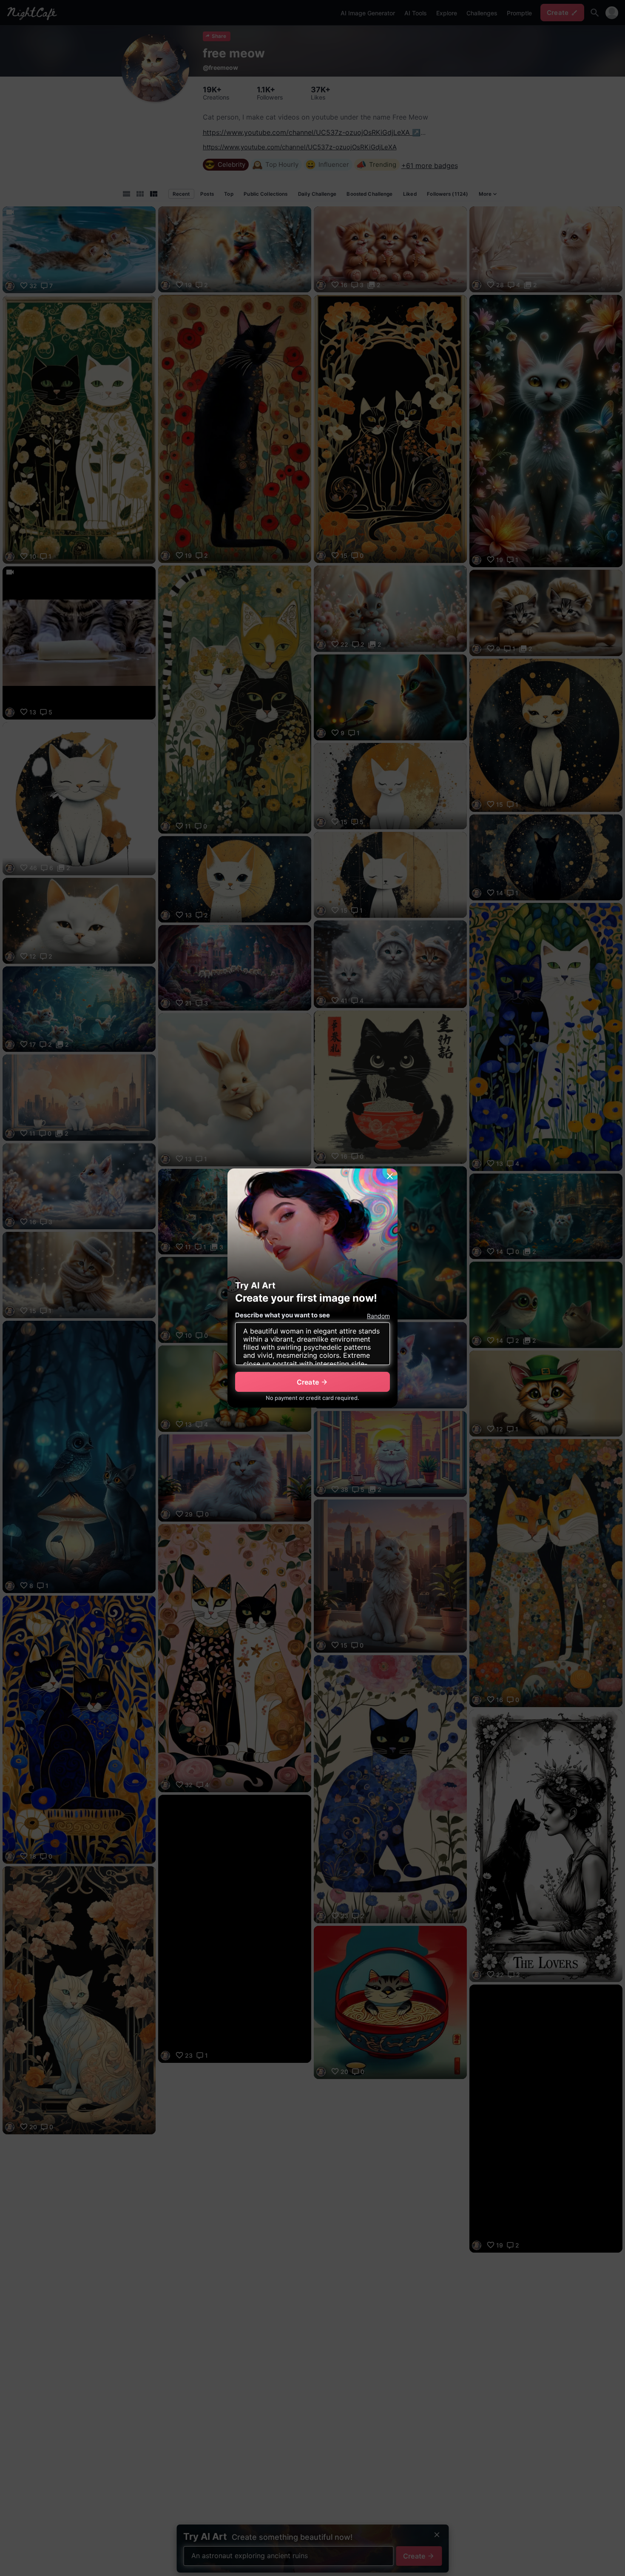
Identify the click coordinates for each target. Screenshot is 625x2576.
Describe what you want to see (283, 1315)
